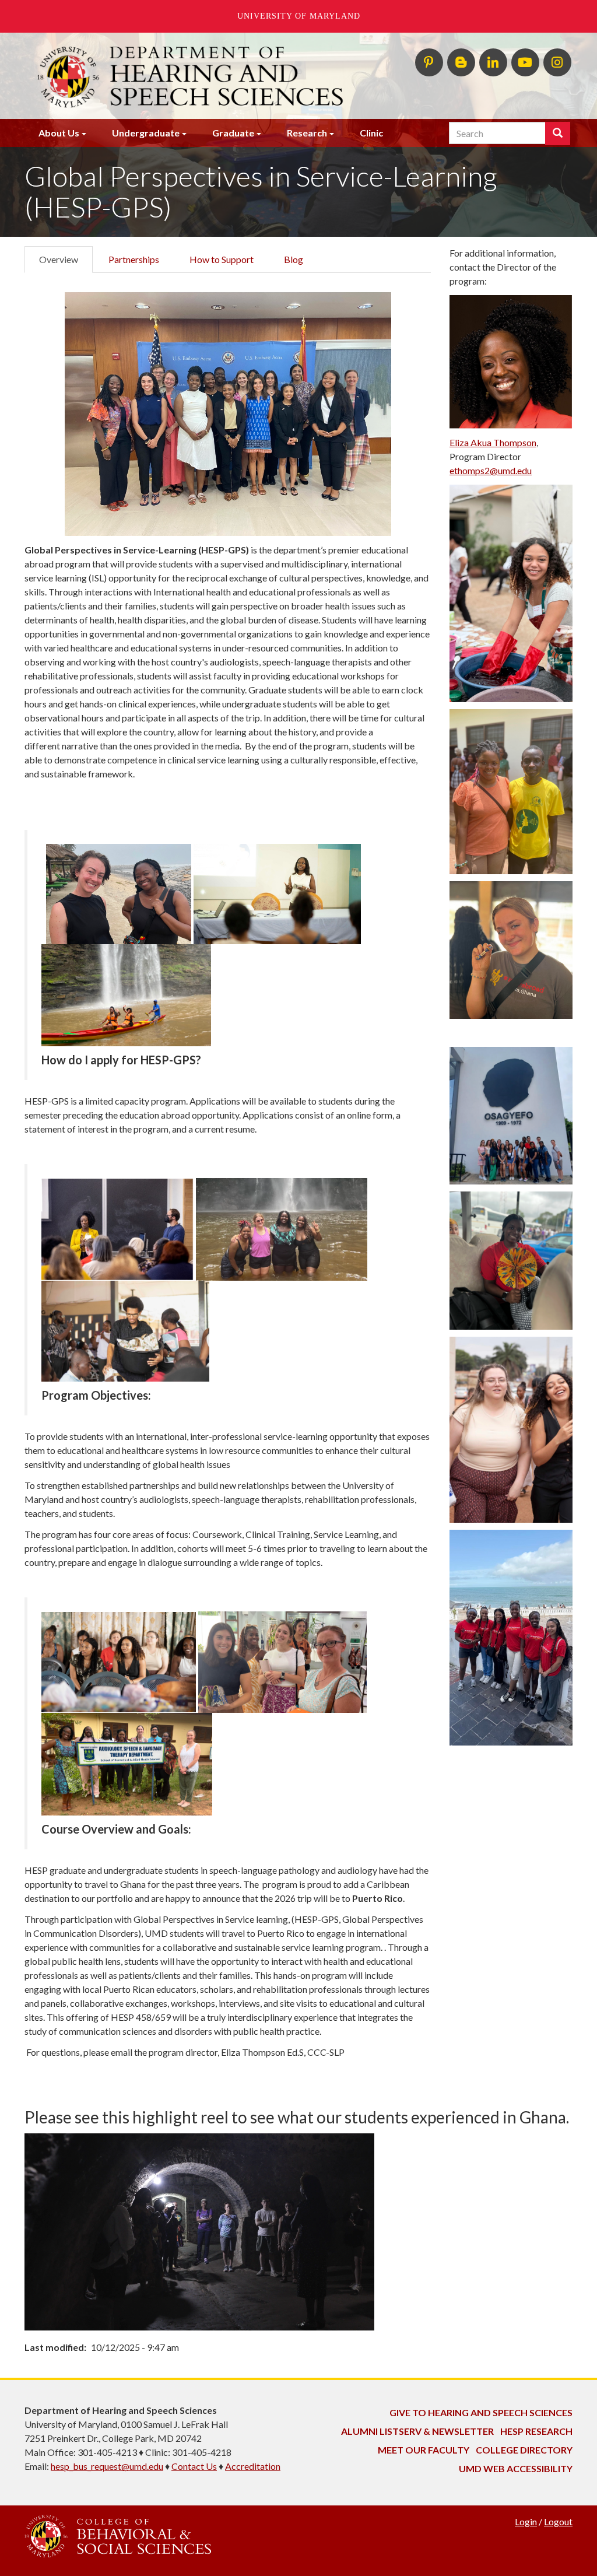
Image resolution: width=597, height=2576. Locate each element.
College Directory (524, 2450)
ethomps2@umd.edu (491, 470)
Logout (558, 2521)
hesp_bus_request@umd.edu (107, 2466)
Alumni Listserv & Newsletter (417, 2431)
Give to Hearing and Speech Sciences (481, 2412)
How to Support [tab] (222, 259)
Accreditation (253, 2466)
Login (526, 2521)
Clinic (371, 133)
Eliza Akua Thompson (493, 442)
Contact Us (194, 2466)
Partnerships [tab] (134, 259)
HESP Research (536, 2431)
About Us (59, 133)
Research (307, 133)
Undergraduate (146, 133)
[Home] (204, 76)
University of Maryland (299, 16)
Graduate (233, 133)
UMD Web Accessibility (516, 2468)
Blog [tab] (294, 259)
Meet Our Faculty (424, 2450)
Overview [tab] (59, 259)
